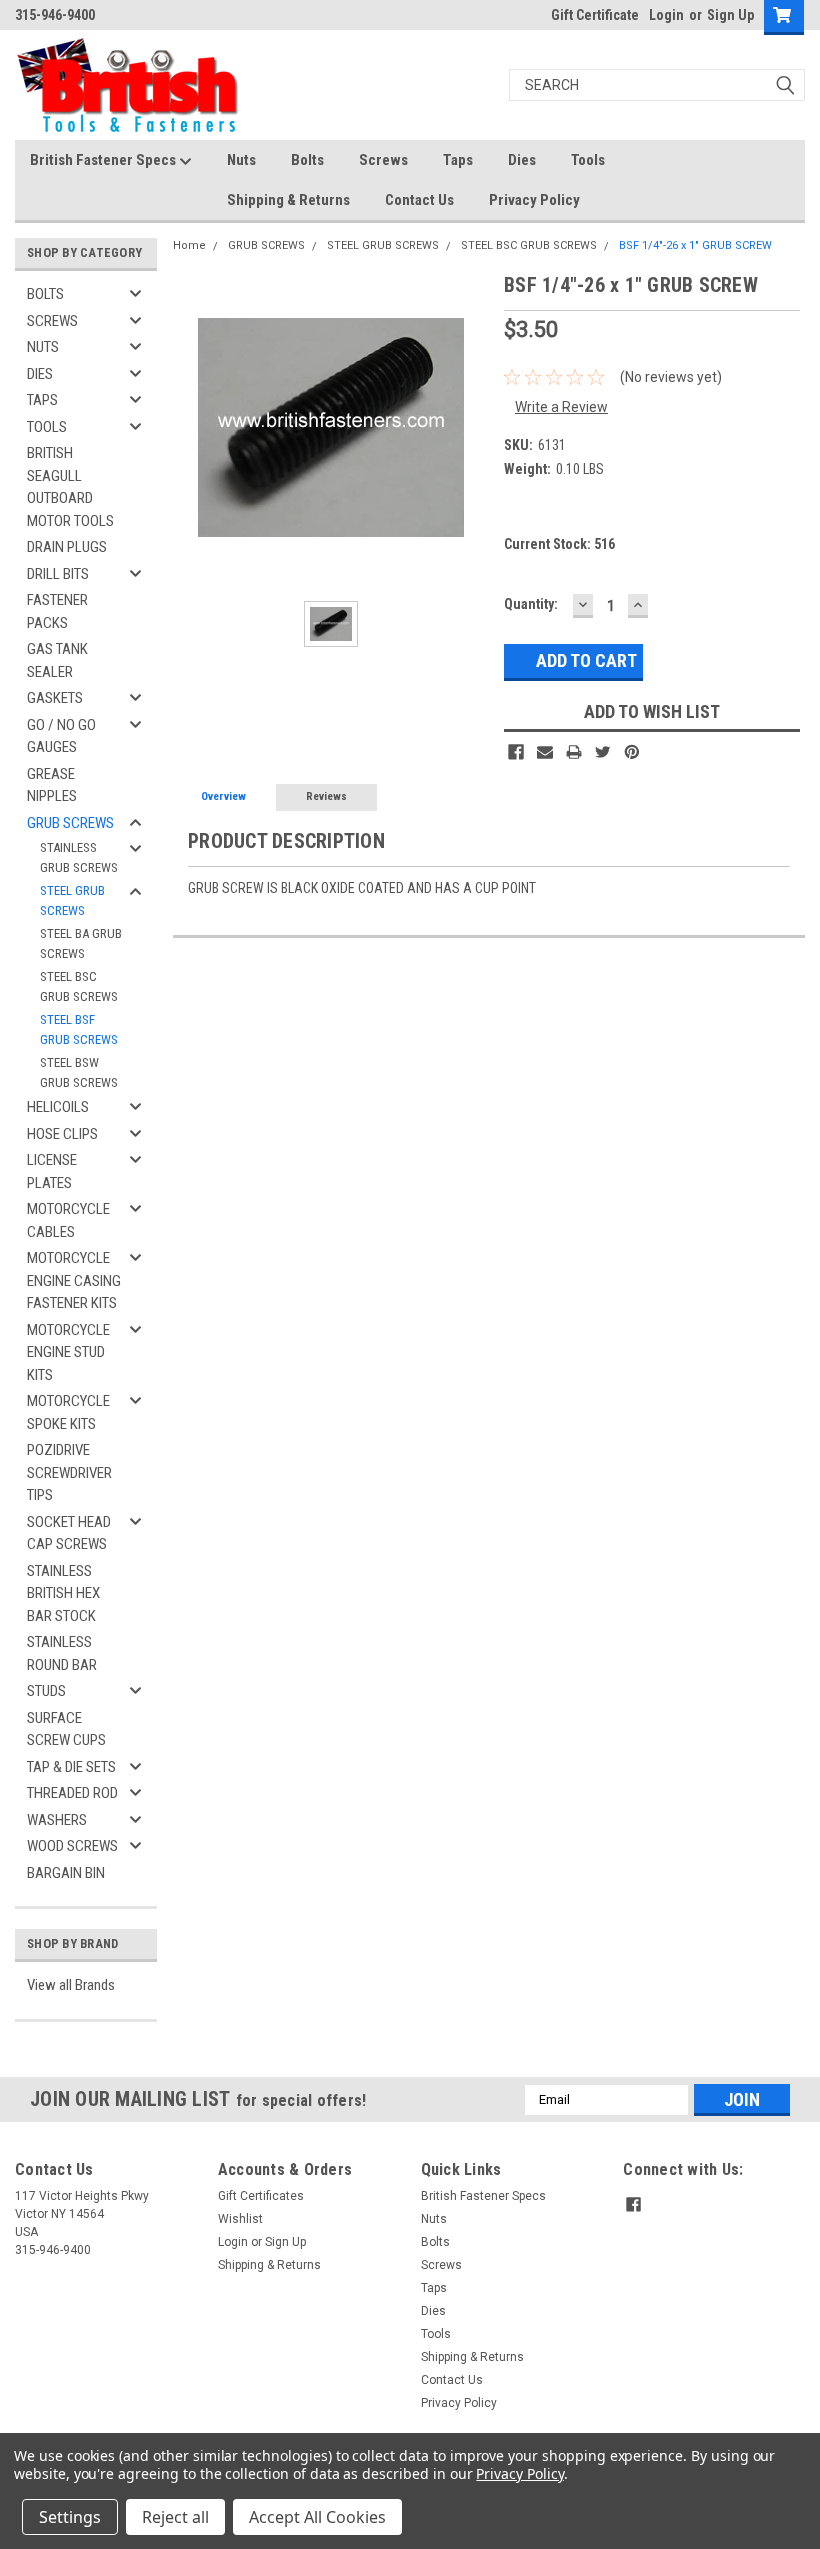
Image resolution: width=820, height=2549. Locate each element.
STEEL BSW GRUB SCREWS (79, 1072)
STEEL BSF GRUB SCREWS (79, 1029)
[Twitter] (603, 752)
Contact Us (419, 200)
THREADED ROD (72, 1793)
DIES (40, 374)
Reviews (326, 796)
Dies (522, 160)
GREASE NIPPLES (52, 785)
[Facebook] (516, 752)
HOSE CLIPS (62, 1134)
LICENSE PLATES (52, 1171)
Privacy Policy (534, 200)
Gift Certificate (595, 15)
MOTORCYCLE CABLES (68, 1220)
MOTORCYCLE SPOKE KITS (68, 1412)
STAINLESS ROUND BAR (62, 1653)
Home (189, 245)
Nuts (241, 160)
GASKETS (55, 698)
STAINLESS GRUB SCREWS (79, 857)
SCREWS (52, 321)
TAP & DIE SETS (71, 1767)
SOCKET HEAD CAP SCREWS (69, 1533)
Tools (588, 160)
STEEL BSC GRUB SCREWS (79, 986)
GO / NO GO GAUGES (61, 736)
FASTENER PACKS (57, 611)
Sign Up (730, 15)
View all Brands (71, 1985)
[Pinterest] (632, 752)
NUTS (43, 347)
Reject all (175, 2517)
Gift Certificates (261, 2196)
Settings (70, 2517)
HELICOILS (58, 1107)
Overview (223, 796)
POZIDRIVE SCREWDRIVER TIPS (69, 1472)
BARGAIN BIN (66, 1873)
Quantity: (531, 604)
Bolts (307, 160)
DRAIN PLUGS (67, 547)
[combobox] (657, 85)
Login (666, 15)
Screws (383, 160)
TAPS (42, 400)
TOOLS (47, 427)
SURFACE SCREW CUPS (66, 1729)
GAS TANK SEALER (57, 660)
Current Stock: (559, 544)
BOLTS (45, 294)
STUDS (46, 1691)
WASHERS (57, 1820)
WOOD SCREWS (72, 1846)
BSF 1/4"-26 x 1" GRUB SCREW (695, 245)
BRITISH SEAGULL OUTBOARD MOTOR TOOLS (70, 487)
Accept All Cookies (317, 2517)
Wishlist (240, 2219)
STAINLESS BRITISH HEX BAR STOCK (63, 1593)
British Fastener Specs (104, 160)
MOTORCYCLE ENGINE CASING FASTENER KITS (74, 1280)
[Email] (545, 752)
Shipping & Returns (288, 200)
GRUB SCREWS (70, 823)
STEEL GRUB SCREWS (72, 900)
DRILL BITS (58, 574)
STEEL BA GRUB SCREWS (81, 943)
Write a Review (561, 407)
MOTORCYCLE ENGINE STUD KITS (68, 1352)
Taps (458, 160)
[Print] (574, 752)
